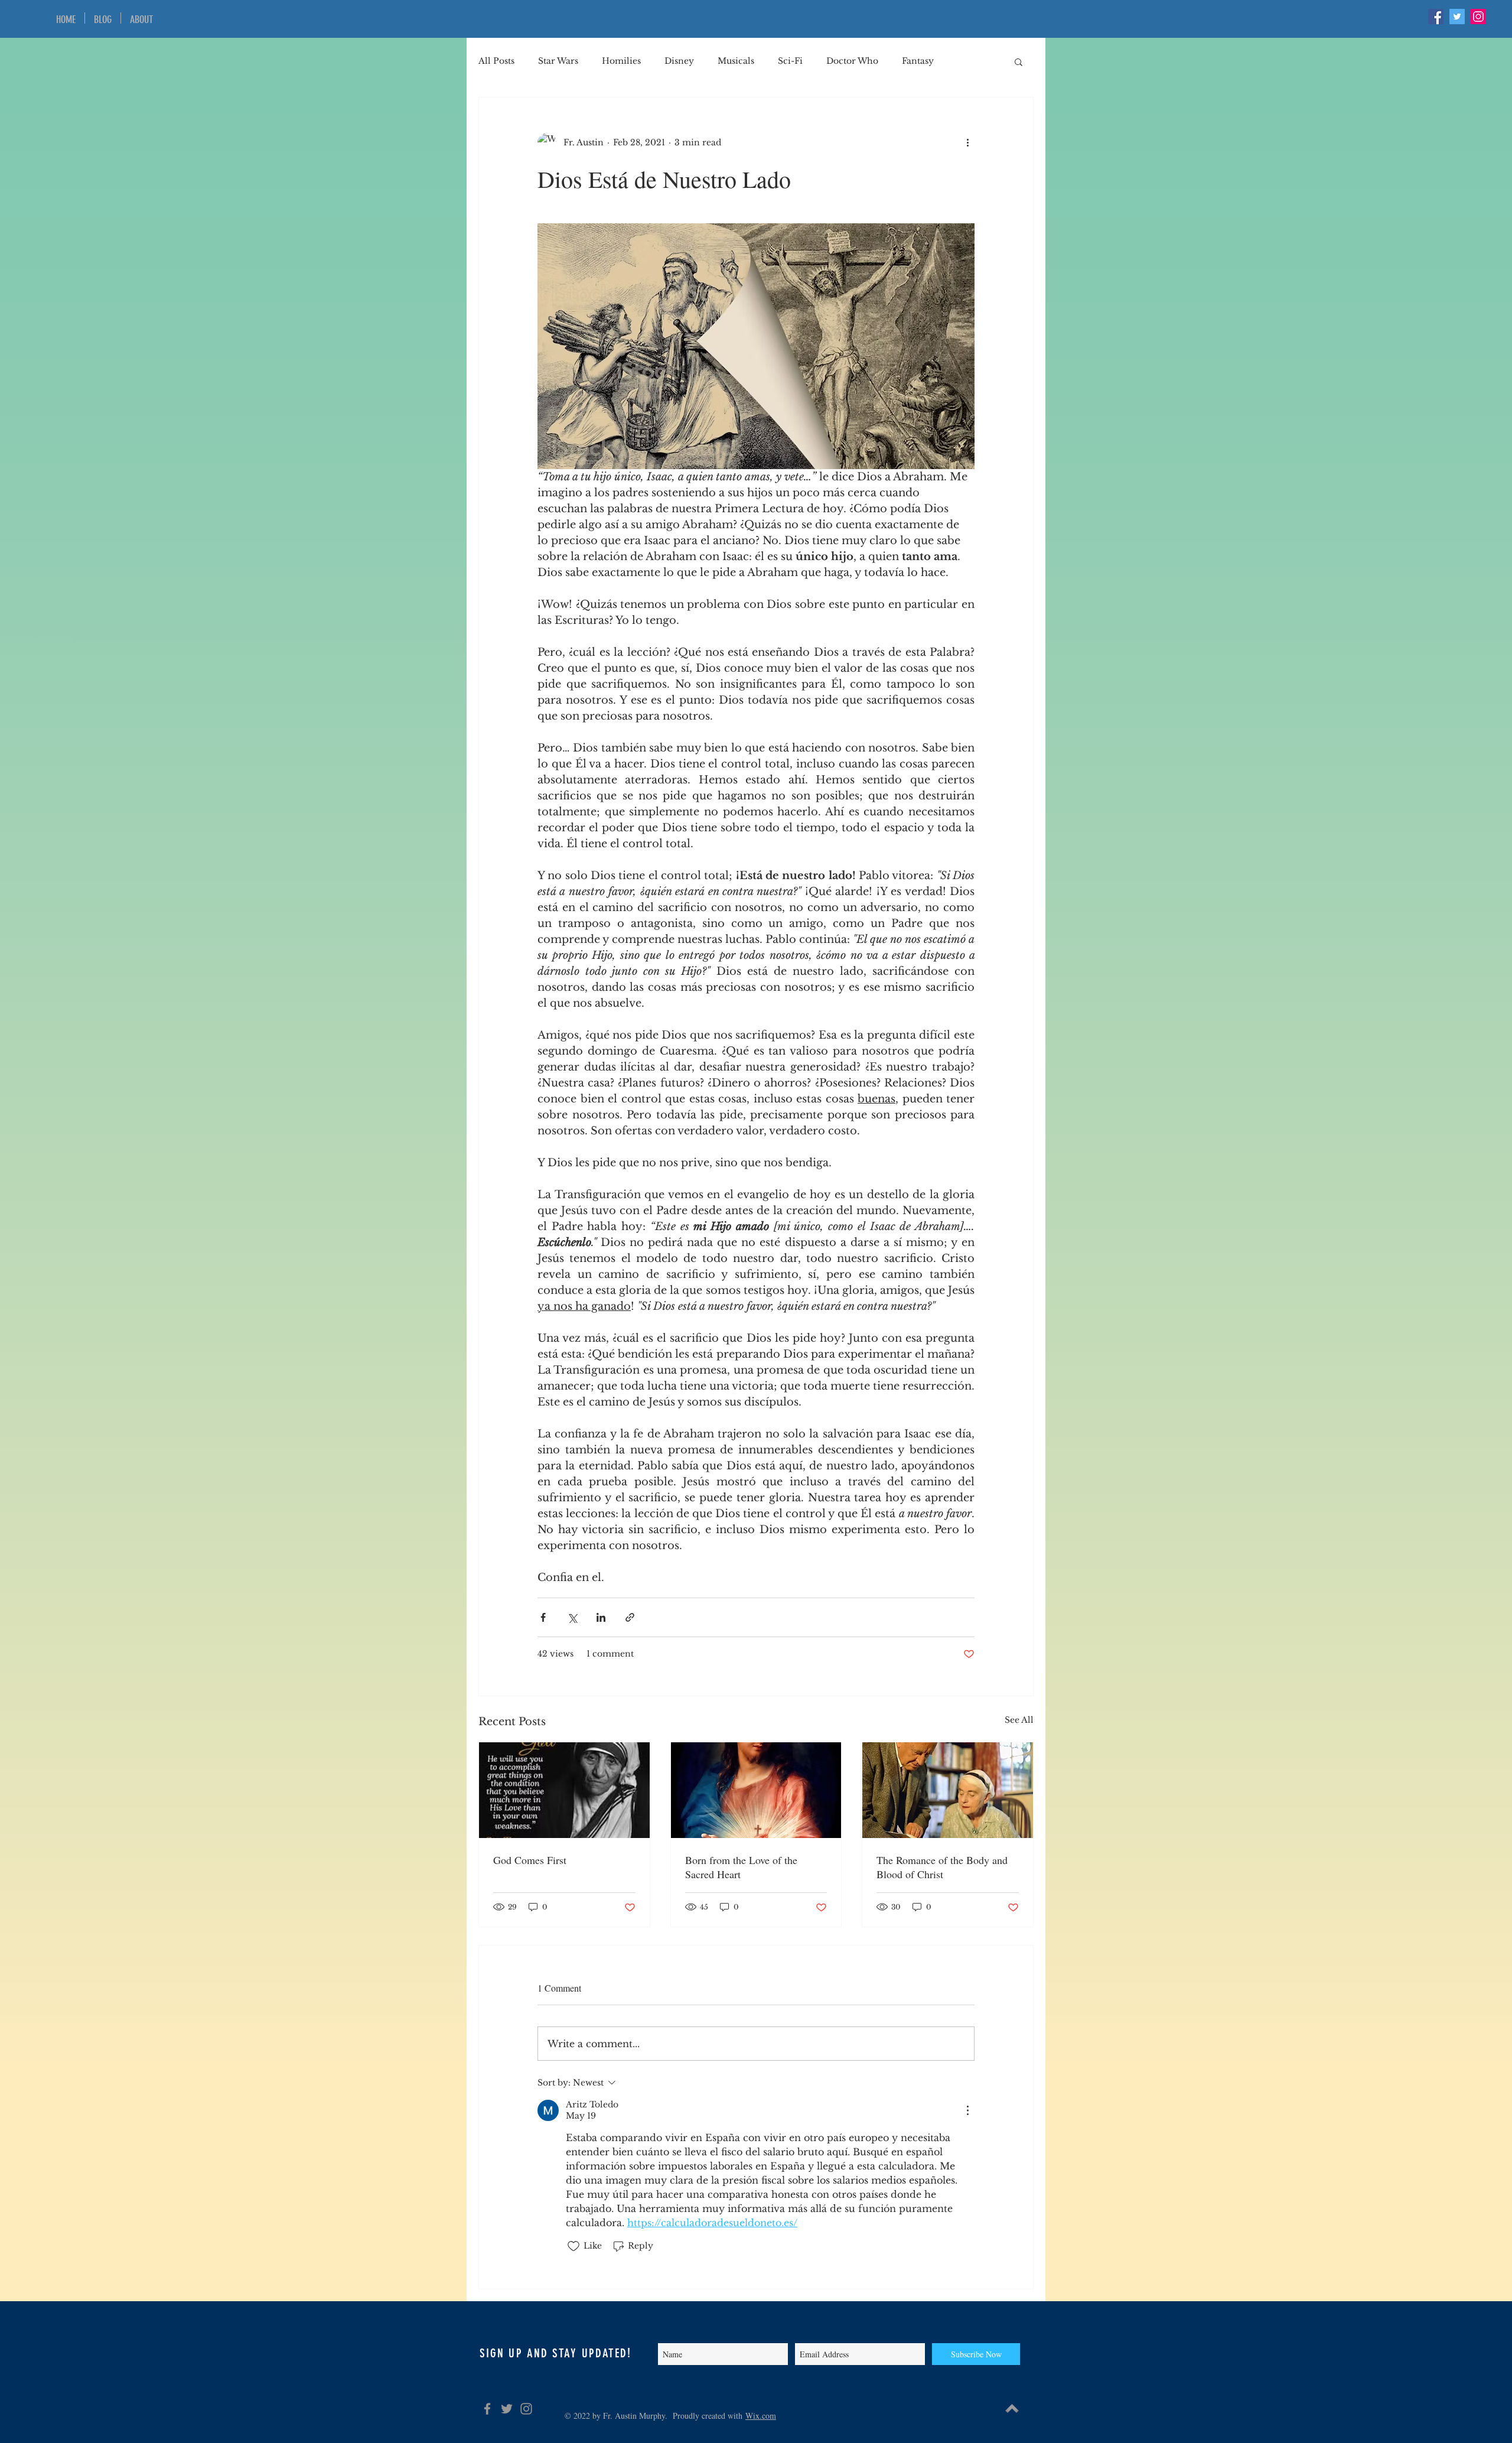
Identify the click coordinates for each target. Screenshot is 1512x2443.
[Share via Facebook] (543, 1617)
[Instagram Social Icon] (1478, 17)
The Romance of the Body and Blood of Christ (942, 1867)
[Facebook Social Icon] (1436, 17)
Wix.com (761, 2416)
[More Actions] (967, 2110)
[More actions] (967, 142)
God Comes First (530, 1860)
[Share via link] (630, 1617)
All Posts (496, 61)
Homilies (621, 61)
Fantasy (918, 61)
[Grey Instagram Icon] (526, 2409)
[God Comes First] (564, 1790)
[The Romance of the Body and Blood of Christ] (948, 1790)
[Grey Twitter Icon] (507, 2409)
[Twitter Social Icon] (1457, 17)
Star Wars (558, 61)
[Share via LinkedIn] (601, 1617)
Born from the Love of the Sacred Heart (741, 1867)
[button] (1019, 61)
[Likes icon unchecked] (573, 2246)
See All (1019, 1720)
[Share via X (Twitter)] (572, 1617)
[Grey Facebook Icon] (487, 2409)
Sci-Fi (790, 61)
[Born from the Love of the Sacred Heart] (756, 1790)
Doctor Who (852, 61)
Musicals (736, 61)
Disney (679, 61)
